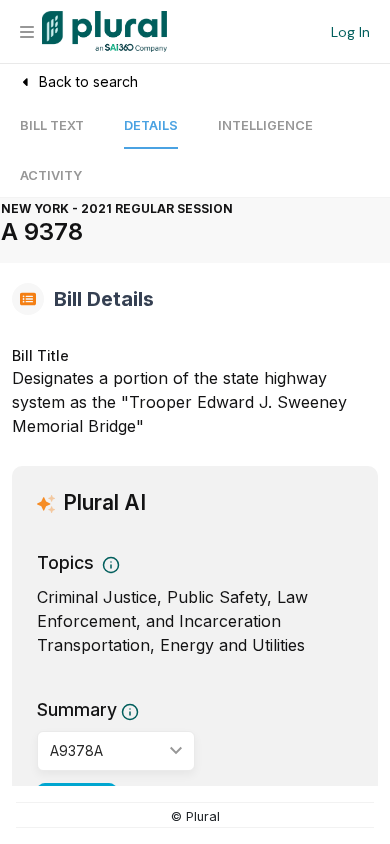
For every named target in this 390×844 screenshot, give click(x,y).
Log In (350, 32)
